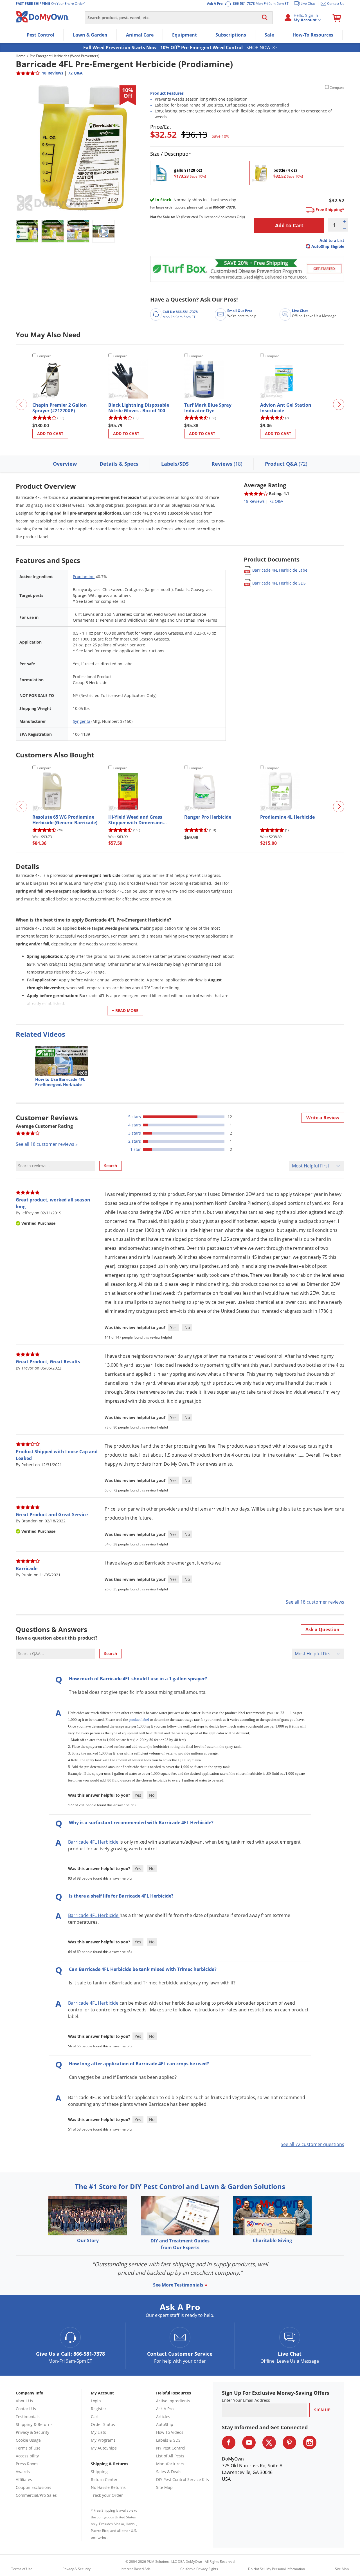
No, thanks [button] (113, 1319)
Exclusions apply (167, 1324)
